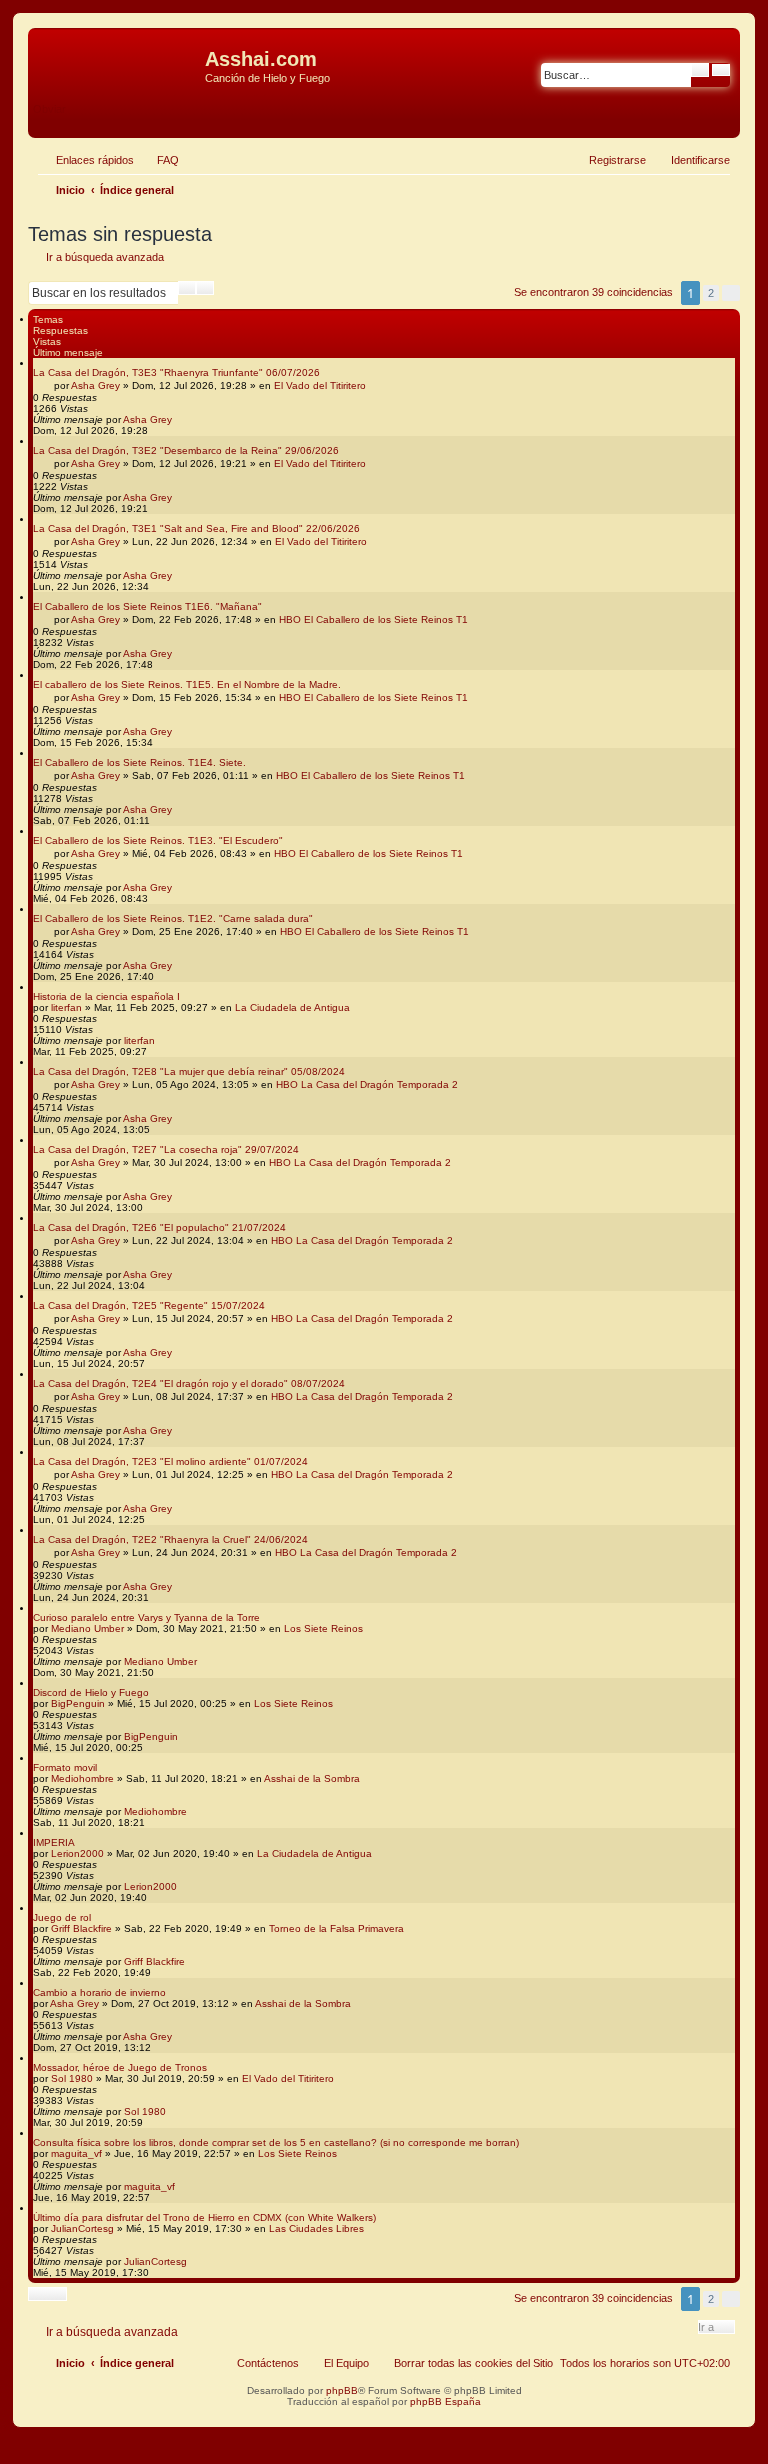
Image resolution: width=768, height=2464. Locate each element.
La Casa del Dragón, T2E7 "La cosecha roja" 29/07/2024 (166, 1149)
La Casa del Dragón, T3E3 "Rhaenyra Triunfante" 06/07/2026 (176, 372)
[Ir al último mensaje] (181, 419)
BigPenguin (78, 1703)
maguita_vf (76, 2153)
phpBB (342, 2390)
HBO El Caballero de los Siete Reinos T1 (373, 619)
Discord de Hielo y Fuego (91, 1692)
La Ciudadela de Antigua (292, 1007)
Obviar (49, 109)
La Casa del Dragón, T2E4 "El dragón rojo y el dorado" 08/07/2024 (189, 1383)
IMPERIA (54, 1842)
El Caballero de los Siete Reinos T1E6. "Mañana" (147, 606)
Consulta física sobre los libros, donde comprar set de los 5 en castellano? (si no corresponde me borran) (276, 2142)
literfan (66, 1007)
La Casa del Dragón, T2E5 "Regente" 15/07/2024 (149, 1305)
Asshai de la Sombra (312, 1778)
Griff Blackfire (81, 1928)
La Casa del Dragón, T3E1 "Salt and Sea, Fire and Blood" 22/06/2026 (196, 528)
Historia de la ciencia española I (106, 996)
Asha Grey (95, 385)
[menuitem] (159, 160)
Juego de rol (62, 1917)
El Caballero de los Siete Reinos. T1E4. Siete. (139, 762)
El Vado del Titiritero (320, 385)
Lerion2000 (77, 1853)
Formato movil (65, 1767)
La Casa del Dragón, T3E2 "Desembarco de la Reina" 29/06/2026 (186, 450)
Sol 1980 (72, 2078)
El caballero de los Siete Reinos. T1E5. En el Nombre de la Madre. (187, 684)
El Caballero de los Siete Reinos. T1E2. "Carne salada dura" (173, 918)
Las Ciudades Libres (316, 2228)
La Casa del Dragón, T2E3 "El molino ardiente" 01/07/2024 (170, 1461)
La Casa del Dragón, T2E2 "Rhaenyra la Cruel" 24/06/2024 (170, 1539)
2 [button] (711, 293)
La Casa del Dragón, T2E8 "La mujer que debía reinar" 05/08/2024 (189, 1071)
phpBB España (445, 2401)
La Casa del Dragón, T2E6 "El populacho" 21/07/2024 (159, 1227)
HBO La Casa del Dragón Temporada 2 (367, 1084)
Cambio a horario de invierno (99, 1992)
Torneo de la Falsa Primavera (336, 1928)
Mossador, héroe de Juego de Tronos (120, 2067)
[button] (731, 293)
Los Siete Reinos (323, 1628)
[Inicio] (119, 65)
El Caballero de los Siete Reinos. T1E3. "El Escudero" (158, 840)
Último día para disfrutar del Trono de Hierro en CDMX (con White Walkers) (204, 2217)
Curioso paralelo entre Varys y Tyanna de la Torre (146, 1617)
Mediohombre (82, 1778)
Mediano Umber (87, 1628)
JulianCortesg (82, 2228)
